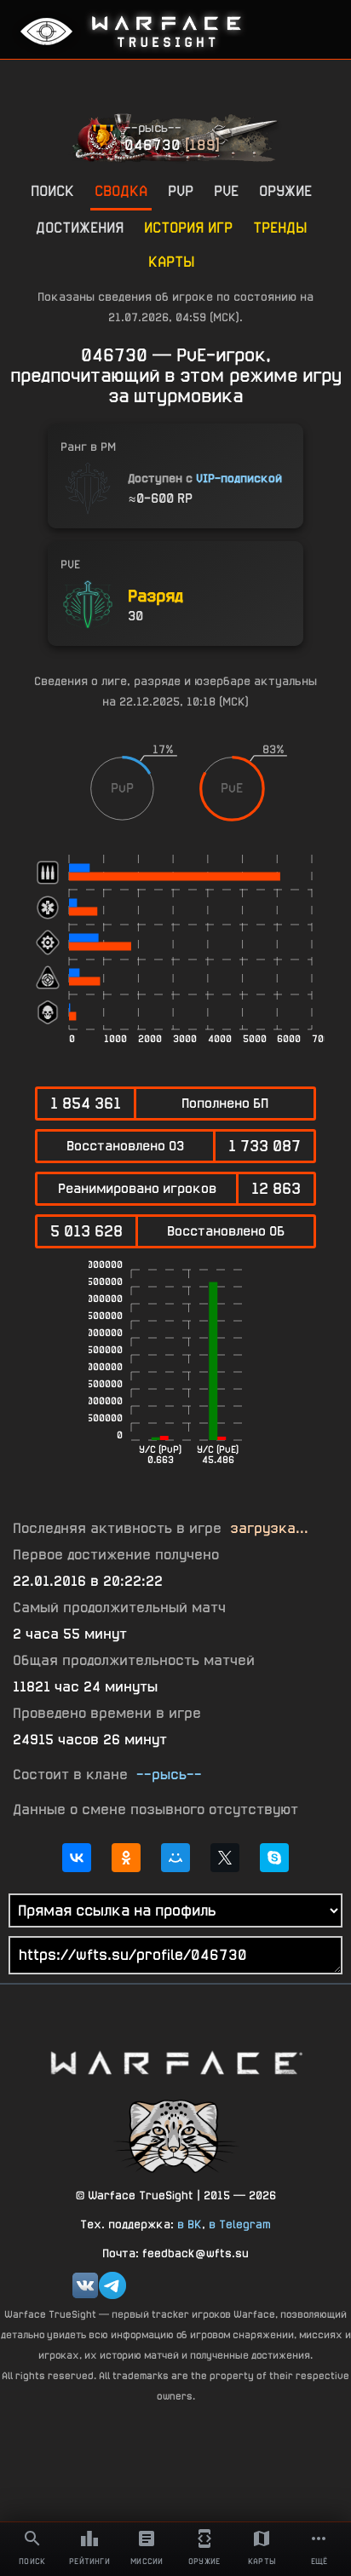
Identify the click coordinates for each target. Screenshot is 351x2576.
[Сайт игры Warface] (175, 2063)
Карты (171, 261)
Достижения (80, 227)
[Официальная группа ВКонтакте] (85, 2285)
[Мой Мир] (175, 1858)
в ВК (190, 2224)
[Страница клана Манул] (175, 2135)
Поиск (52, 190)
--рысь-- (153, 127)
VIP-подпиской (239, 478)
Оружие (285, 190)
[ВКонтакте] (77, 1858)
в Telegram (240, 2224)
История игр (188, 227)
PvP (181, 190)
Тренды (280, 227)
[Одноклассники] (126, 1858)
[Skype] (274, 1858)
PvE (226, 190)
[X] (225, 1858)
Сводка (121, 190)
